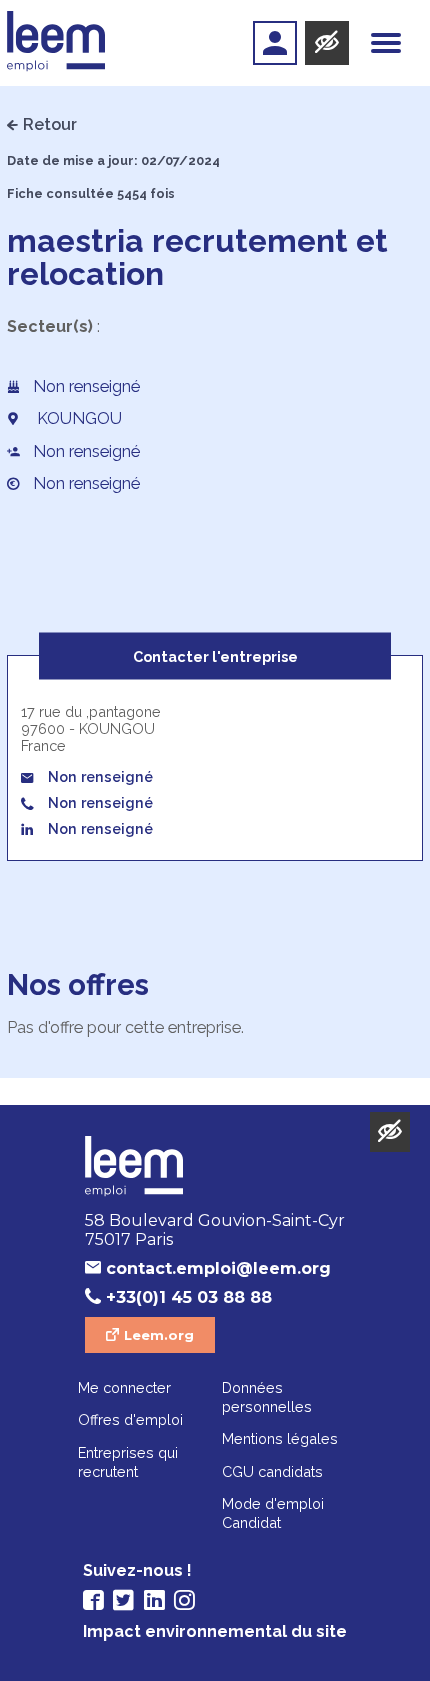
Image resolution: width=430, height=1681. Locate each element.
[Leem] (56, 43)
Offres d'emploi (130, 1419)
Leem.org (159, 1335)
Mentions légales (280, 1438)
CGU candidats (272, 1471)
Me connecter (124, 1387)
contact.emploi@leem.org (218, 1268)
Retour (50, 124)
